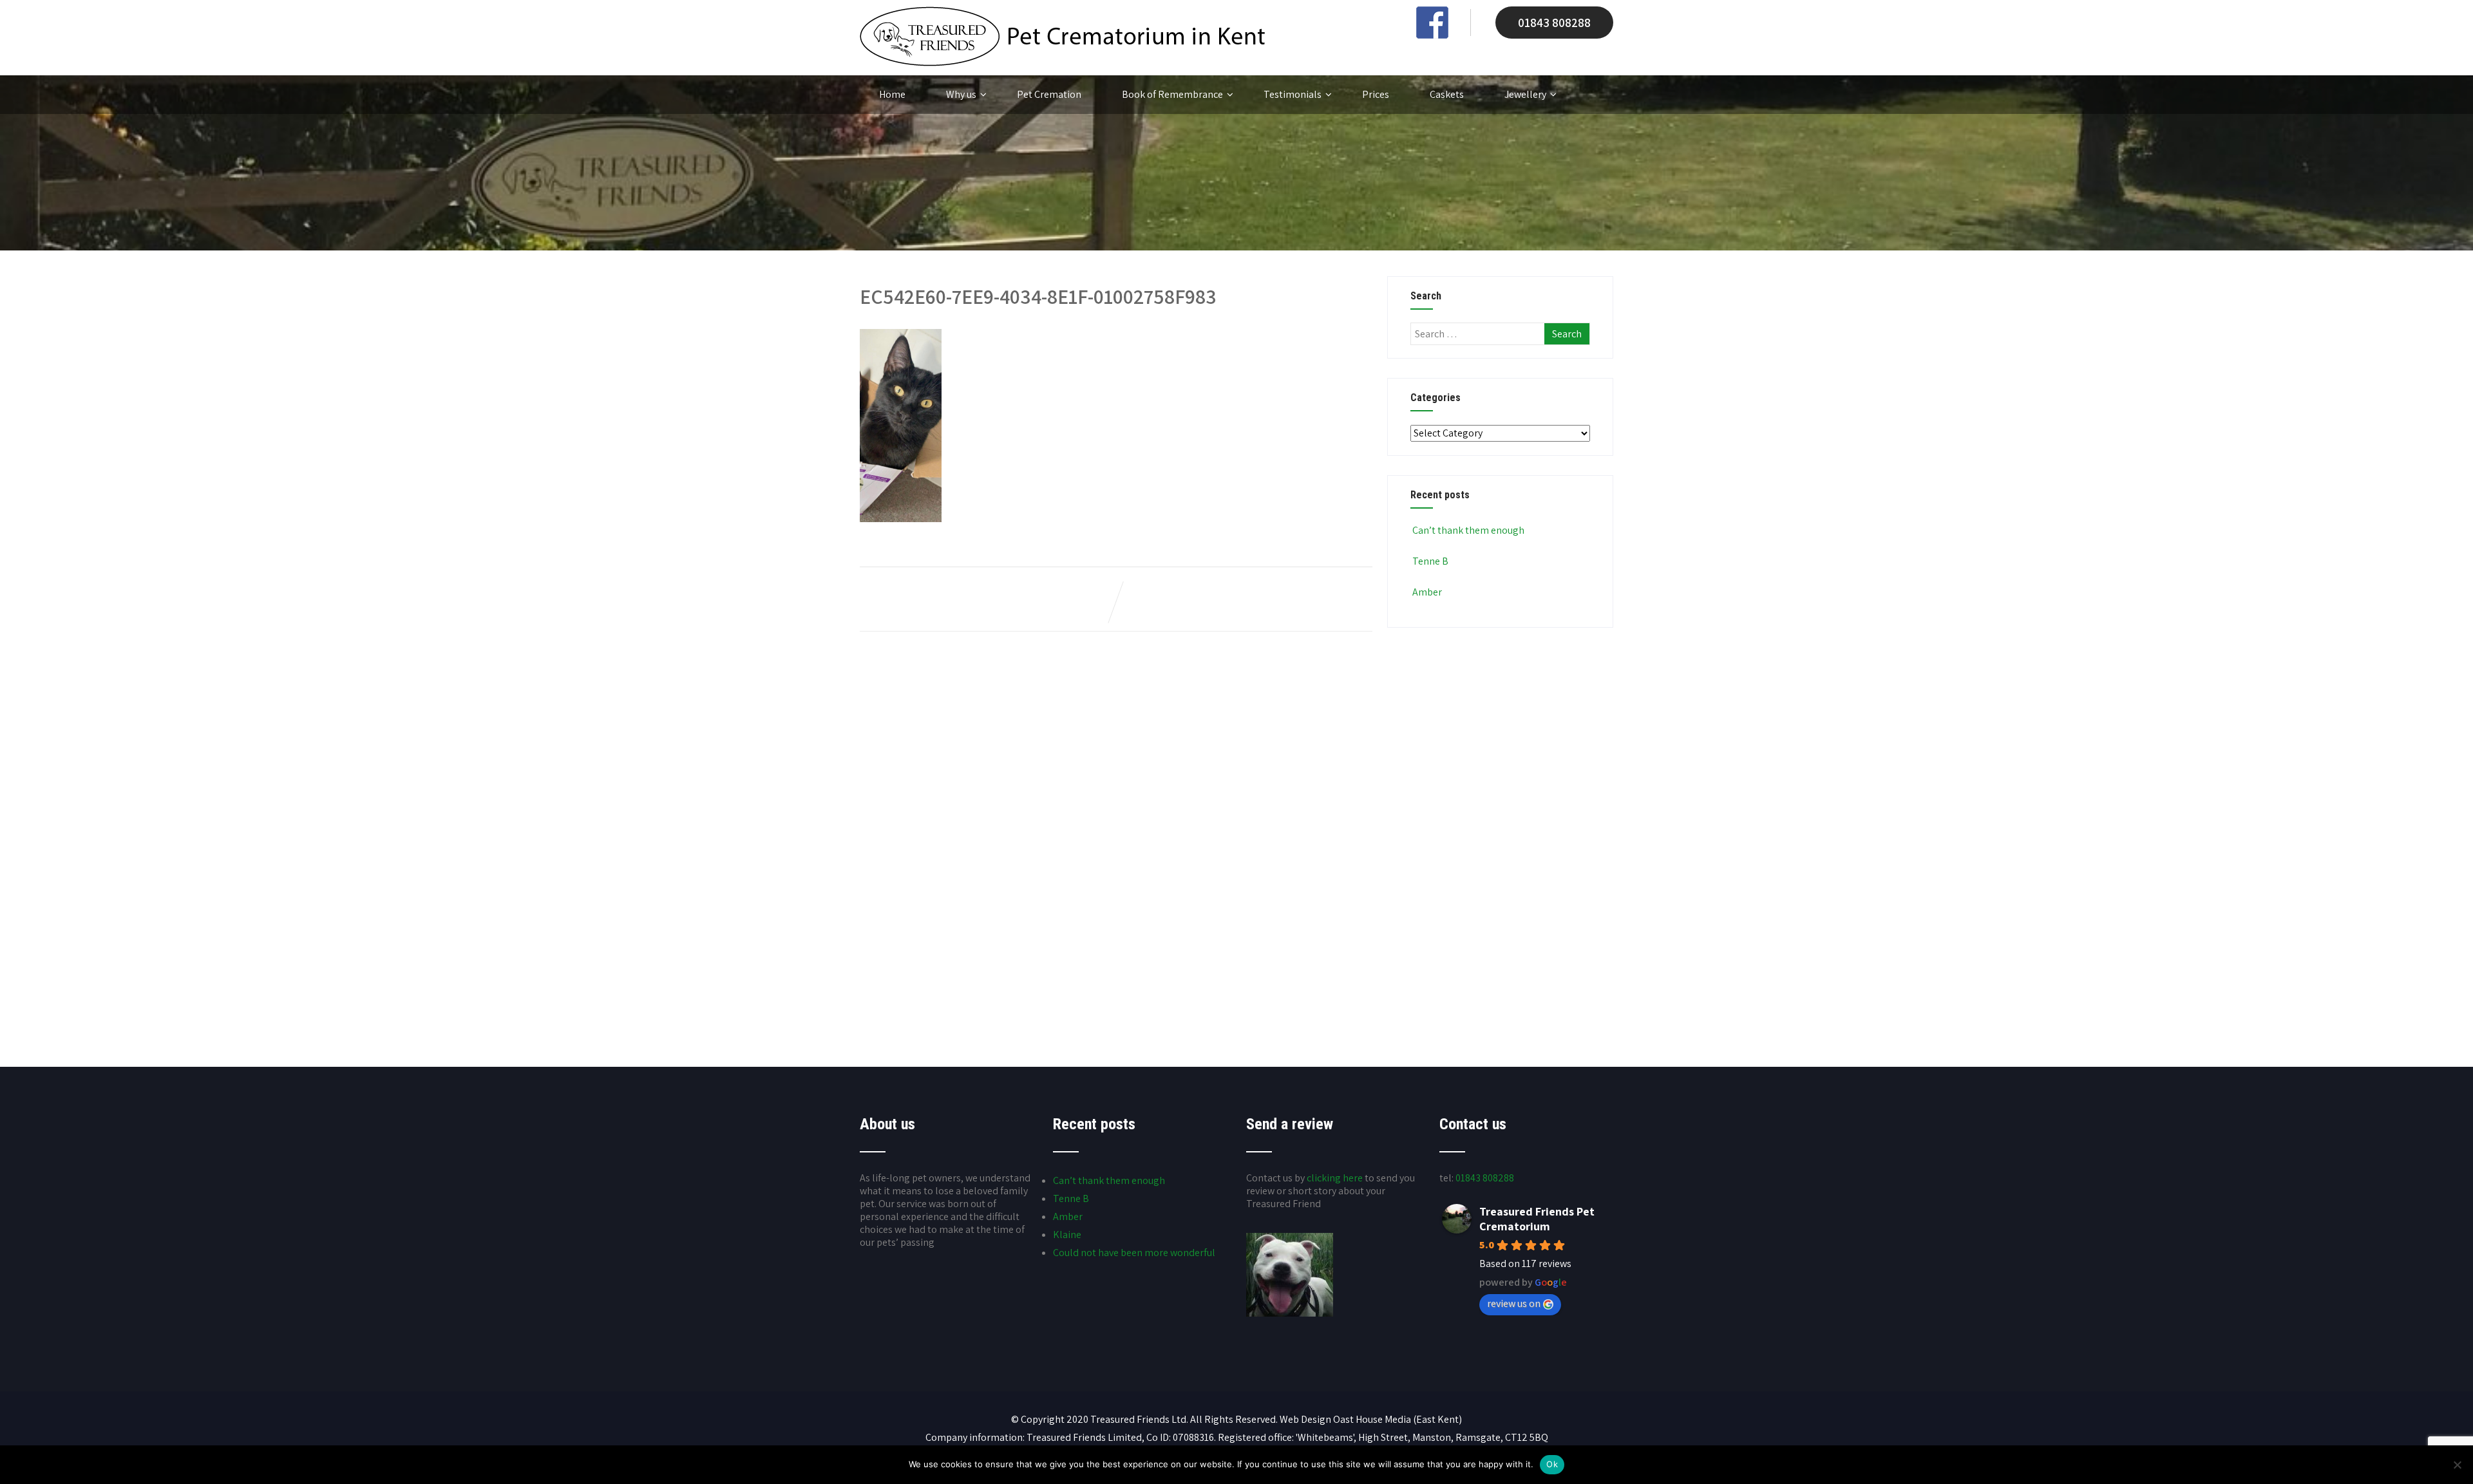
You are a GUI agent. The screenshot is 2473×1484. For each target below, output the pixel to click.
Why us (961, 94)
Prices (1376, 94)
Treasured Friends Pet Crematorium (1537, 1219)
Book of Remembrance (1172, 94)
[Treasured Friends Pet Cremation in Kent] (1062, 63)
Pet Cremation (1049, 94)
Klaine (1067, 1235)
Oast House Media (1372, 1419)
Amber (1427, 592)
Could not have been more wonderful (1134, 1253)
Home (892, 94)
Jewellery (1525, 94)
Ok (1552, 1464)
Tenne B (1430, 561)
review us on (1514, 1303)
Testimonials (1293, 94)
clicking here (1335, 1178)
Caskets (1447, 94)
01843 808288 (1554, 23)
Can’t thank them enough (1468, 530)
